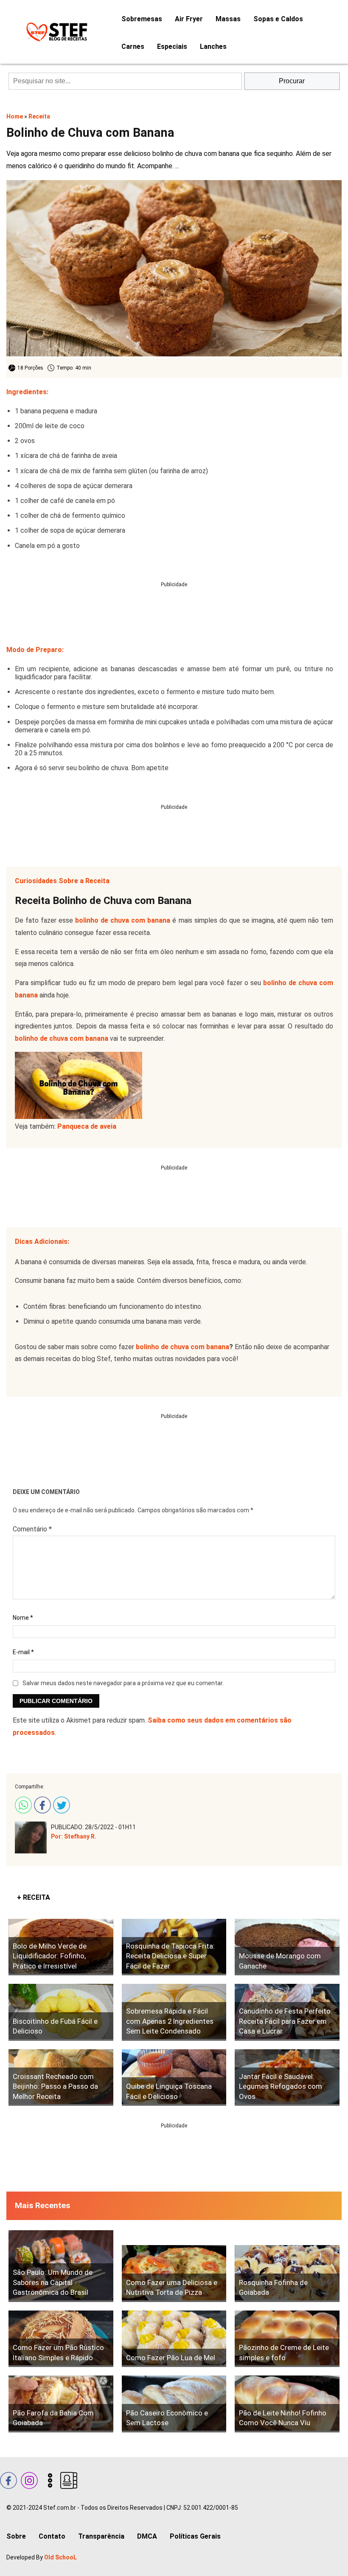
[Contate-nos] (68, 2479)
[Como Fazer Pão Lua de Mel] (174, 2339)
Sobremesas (142, 19)
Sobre (16, 2536)
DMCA (147, 2536)
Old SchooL (60, 2557)
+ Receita (34, 1897)
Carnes (133, 47)
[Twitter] (60, 1804)
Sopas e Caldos (278, 19)
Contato (52, 2536)
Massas (228, 19)
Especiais (172, 47)
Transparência (101, 2536)
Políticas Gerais (195, 2536)
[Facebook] (41, 1804)
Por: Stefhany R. (74, 1836)
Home (15, 116)
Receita (39, 116)
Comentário (32, 1529)
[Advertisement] (174, 607)
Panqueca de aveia (87, 1126)
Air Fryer (189, 19)
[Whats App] (22, 1804)
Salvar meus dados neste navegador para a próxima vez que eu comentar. (123, 1683)
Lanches (213, 47)
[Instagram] (28, 2479)
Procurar (292, 81)
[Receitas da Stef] (55, 32)
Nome (23, 1618)
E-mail (23, 1652)
